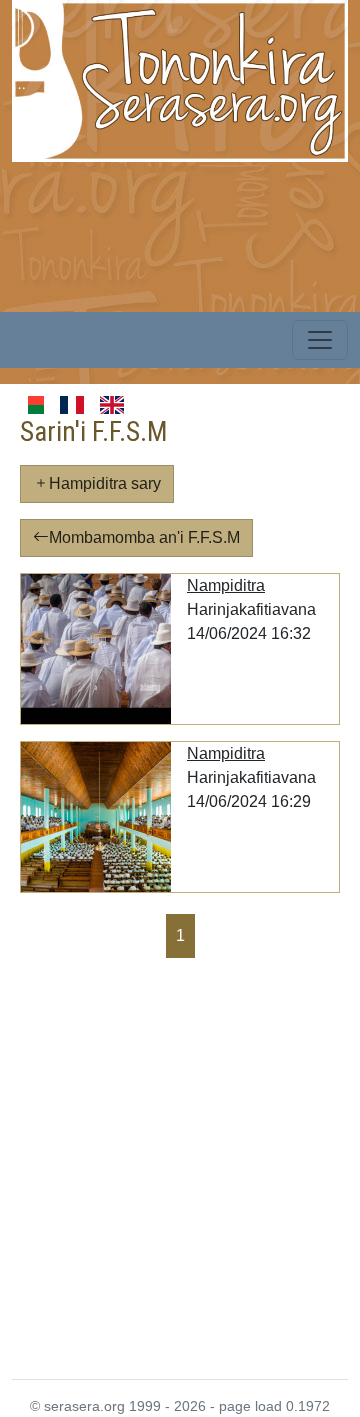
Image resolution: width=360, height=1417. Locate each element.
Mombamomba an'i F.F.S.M (144, 537)
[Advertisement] (180, 1167)
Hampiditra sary (105, 483)
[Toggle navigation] (320, 340)
